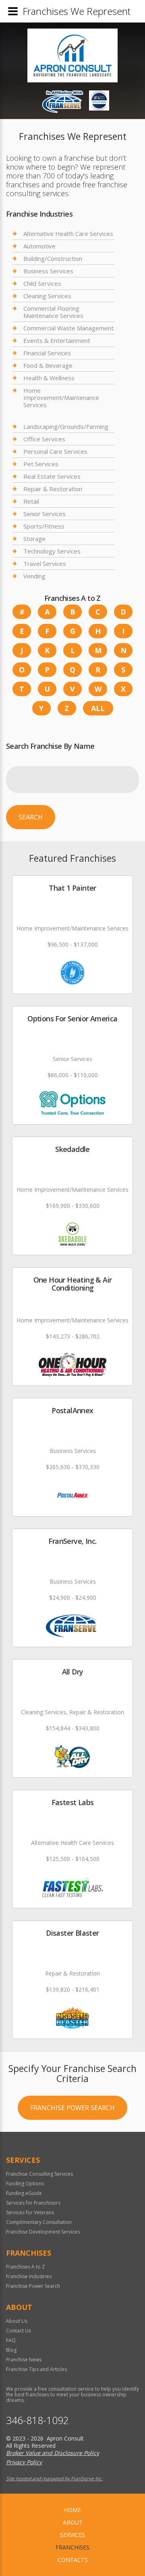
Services (72, 2535)
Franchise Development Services (43, 2232)
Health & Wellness (49, 378)
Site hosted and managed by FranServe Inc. (54, 2479)
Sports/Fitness (44, 526)
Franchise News (24, 2360)
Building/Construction (53, 258)
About (73, 2522)
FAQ (11, 2340)
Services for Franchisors (33, 2203)
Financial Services (47, 353)
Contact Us (19, 2331)
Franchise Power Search (72, 2108)
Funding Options (25, 2184)
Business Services (48, 271)
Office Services (44, 439)
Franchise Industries (29, 2276)
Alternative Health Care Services (68, 234)
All (98, 708)
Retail (31, 501)
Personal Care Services (55, 451)
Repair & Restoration (53, 489)
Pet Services (41, 464)
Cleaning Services (47, 296)
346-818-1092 (37, 2420)
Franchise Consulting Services (39, 2174)
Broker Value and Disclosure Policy (53, 2453)
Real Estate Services (52, 476)
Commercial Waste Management (68, 328)
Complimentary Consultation (39, 2222)
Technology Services (52, 551)
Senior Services (45, 514)
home (72, 2510)
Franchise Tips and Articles (36, 2369)
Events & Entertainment (57, 340)
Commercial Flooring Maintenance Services (53, 312)
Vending (34, 576)
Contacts (73, 2560)
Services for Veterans (30, 2212)
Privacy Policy (24, 2462)
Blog (11, 2350)
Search (31, 817)
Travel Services (45, 564)
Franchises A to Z (26, 2267)
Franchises (72, 2547)
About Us (17, 2321)
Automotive (39, 246)
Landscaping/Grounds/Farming (66, 427)
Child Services (42, 283)
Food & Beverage (48, 365)
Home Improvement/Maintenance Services (61, 398)
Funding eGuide (24, 2193)
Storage (34, 539)
